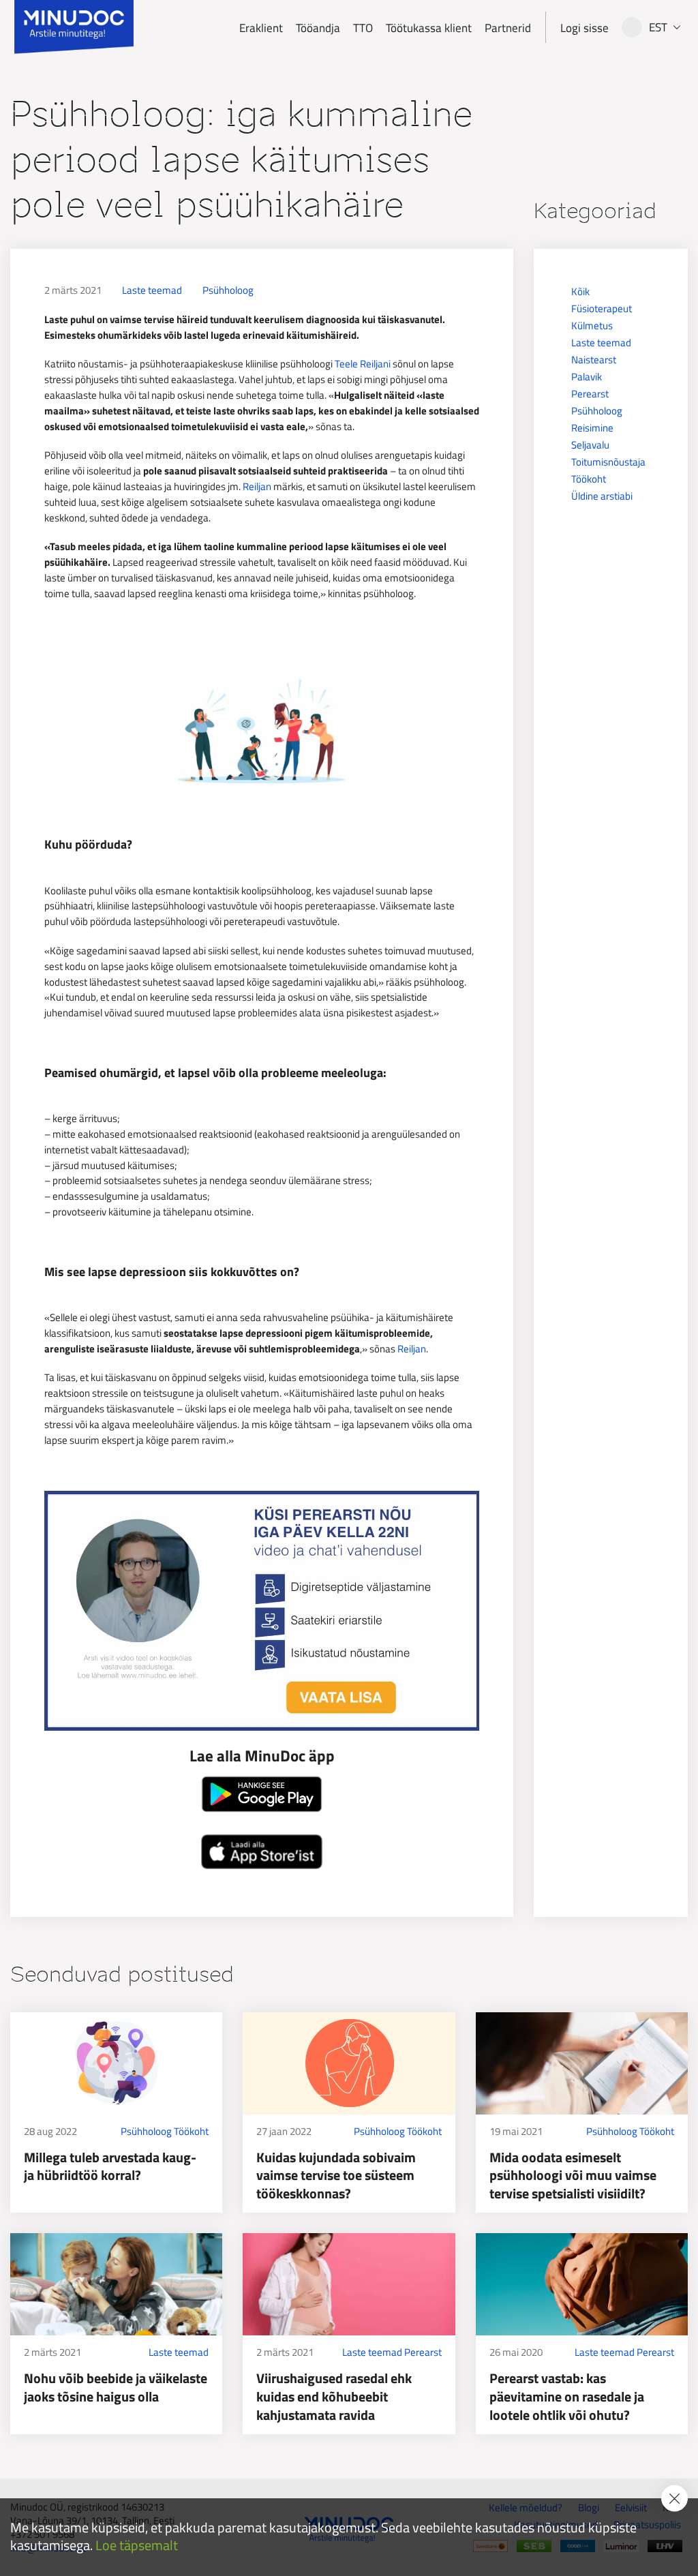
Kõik (580, 291)
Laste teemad (152, 290)
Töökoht (589, 479)
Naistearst (594, 360)
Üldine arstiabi (602, 496)
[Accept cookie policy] (674, 2498)
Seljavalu (590, 445)
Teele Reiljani (363, 364)
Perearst (590, 394)
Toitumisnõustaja (608, 462)
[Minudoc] (74, 27)
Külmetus (592, 325)
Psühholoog (228, 290)
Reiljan (257, 486)
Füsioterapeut (602, 308)
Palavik (587, 377)
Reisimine (592, 428)
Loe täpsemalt (137, 2546)
